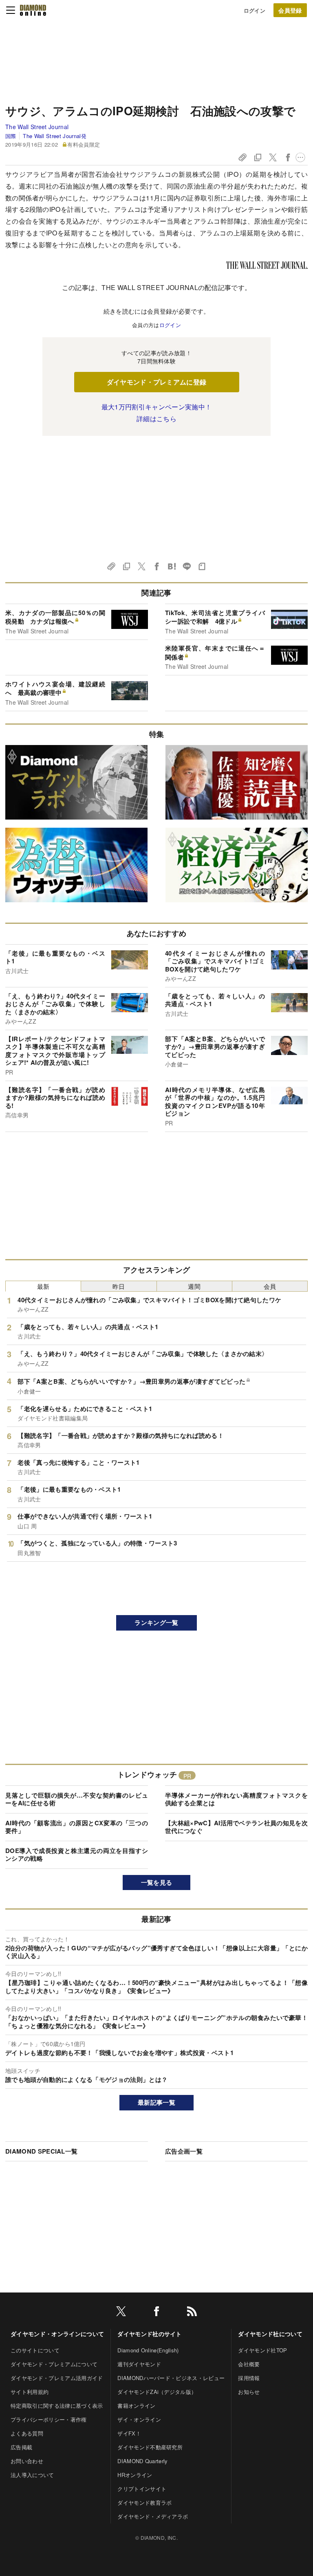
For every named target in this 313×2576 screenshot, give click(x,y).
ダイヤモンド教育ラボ (144, 2502)
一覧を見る (157, 1882)
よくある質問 (27, 2433)
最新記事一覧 (156, 2102)
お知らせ (249, 2392)
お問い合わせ (27, 2461)
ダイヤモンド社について (270, 2334)
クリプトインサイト (142, 2489)
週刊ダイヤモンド (139, 2364)
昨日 (119, 1286)
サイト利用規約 (30, 2392)
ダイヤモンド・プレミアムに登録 (157, 382)
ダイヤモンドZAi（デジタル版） (157, 2392)
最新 (43, 1286)
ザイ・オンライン (139, 2419)
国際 (11, 136)
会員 (270, 1286)
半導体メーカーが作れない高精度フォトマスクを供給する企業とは (236, 1799)
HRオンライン (135, 2475)
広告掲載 (21, 2447)
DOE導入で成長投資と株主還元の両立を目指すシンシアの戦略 (77, 1855)
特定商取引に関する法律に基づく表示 (57, 2406)
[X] (121, 2313)
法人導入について (32, 2475)
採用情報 (249, 2378)
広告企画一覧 (184, 2151)
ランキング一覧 (156, 1622)
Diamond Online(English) (148, 2350)
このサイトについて (35, 2350)
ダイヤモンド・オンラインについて (57, 2334)
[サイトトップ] (33, 10)
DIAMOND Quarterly (142, 2461)
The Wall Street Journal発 (54, 136)
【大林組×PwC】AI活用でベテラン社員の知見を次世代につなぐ (236, 1827)
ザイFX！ (129, 2433)
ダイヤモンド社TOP (262, 2350)
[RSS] (192, 2313)
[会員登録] (290, 10)
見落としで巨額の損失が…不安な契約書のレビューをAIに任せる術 (77, 1799)
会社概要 (249, 2364)
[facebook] (156, 2313)
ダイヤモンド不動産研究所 (150, 2447)
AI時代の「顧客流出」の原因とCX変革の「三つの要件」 (77, 1827)
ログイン (255, 10)
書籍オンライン (136, 2406)
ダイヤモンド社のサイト (150, 2334)
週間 (194, 1286)
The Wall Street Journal (37, 127)
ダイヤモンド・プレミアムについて (54, 2364)
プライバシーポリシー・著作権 (48, 2419)
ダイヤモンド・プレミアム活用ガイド (57, 2378)
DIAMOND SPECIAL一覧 (41, 2151)
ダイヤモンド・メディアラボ (153, 2516)
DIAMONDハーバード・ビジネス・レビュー (171, 2378)
